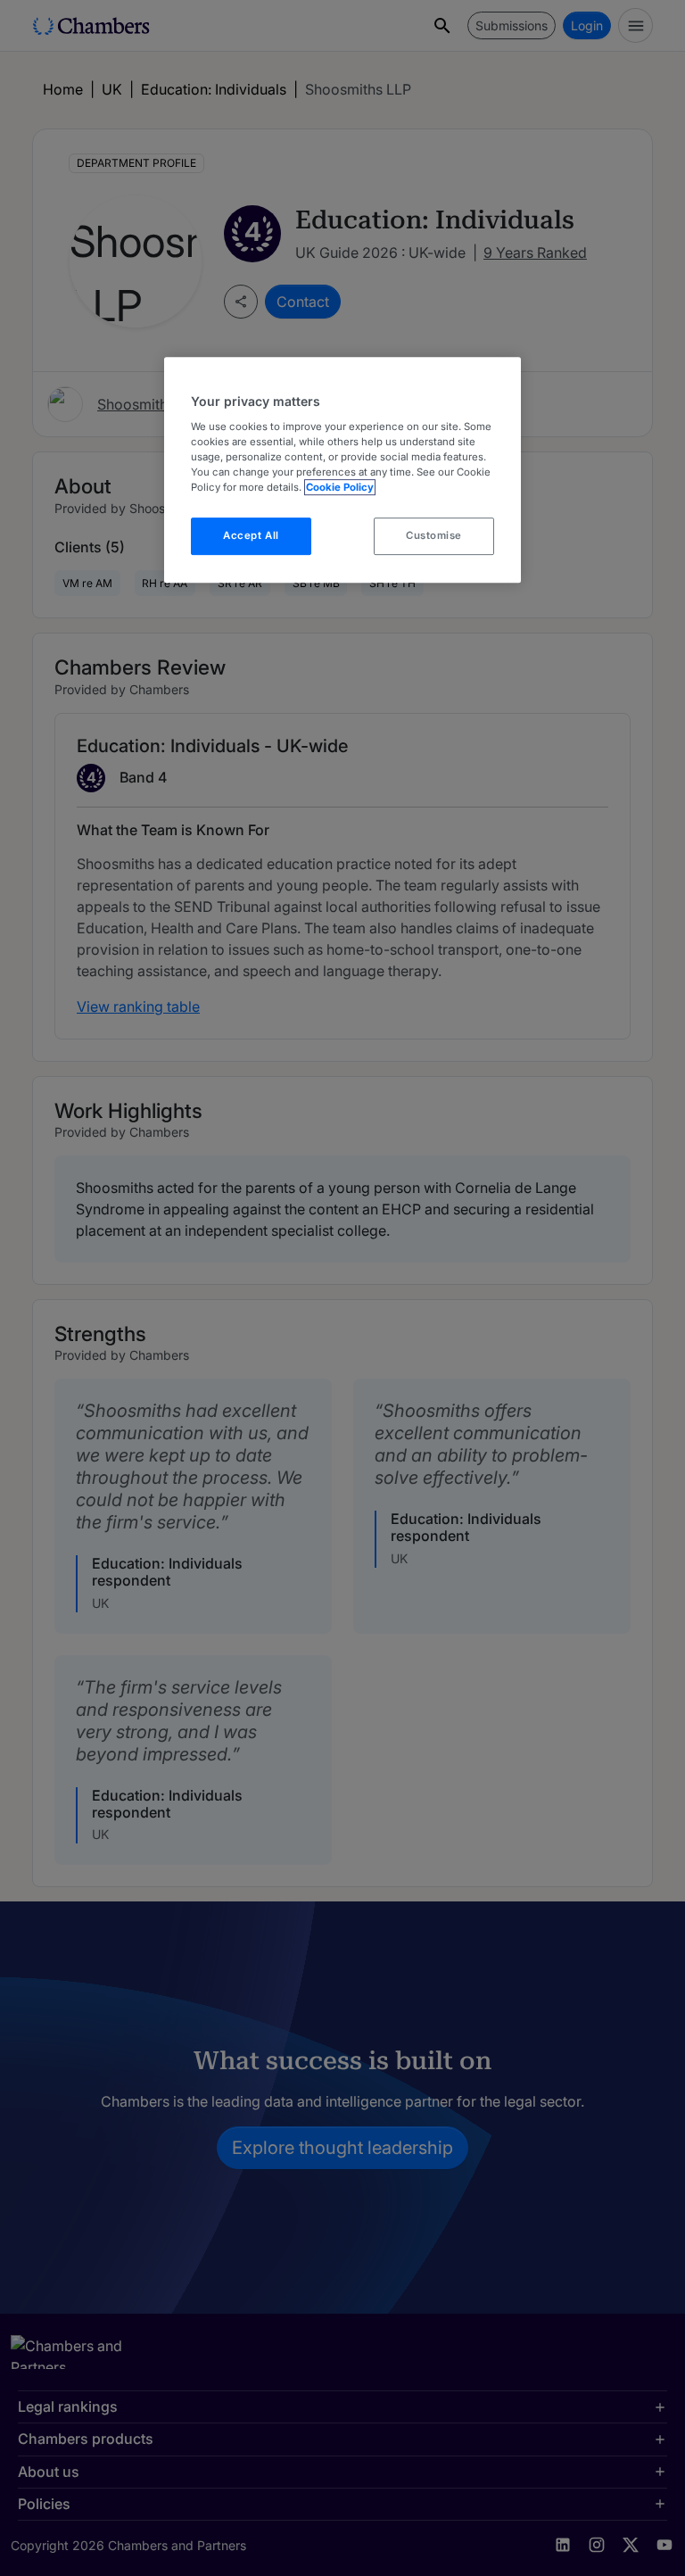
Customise (434, 535)
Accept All (251, 535)
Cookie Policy (340, 487)
